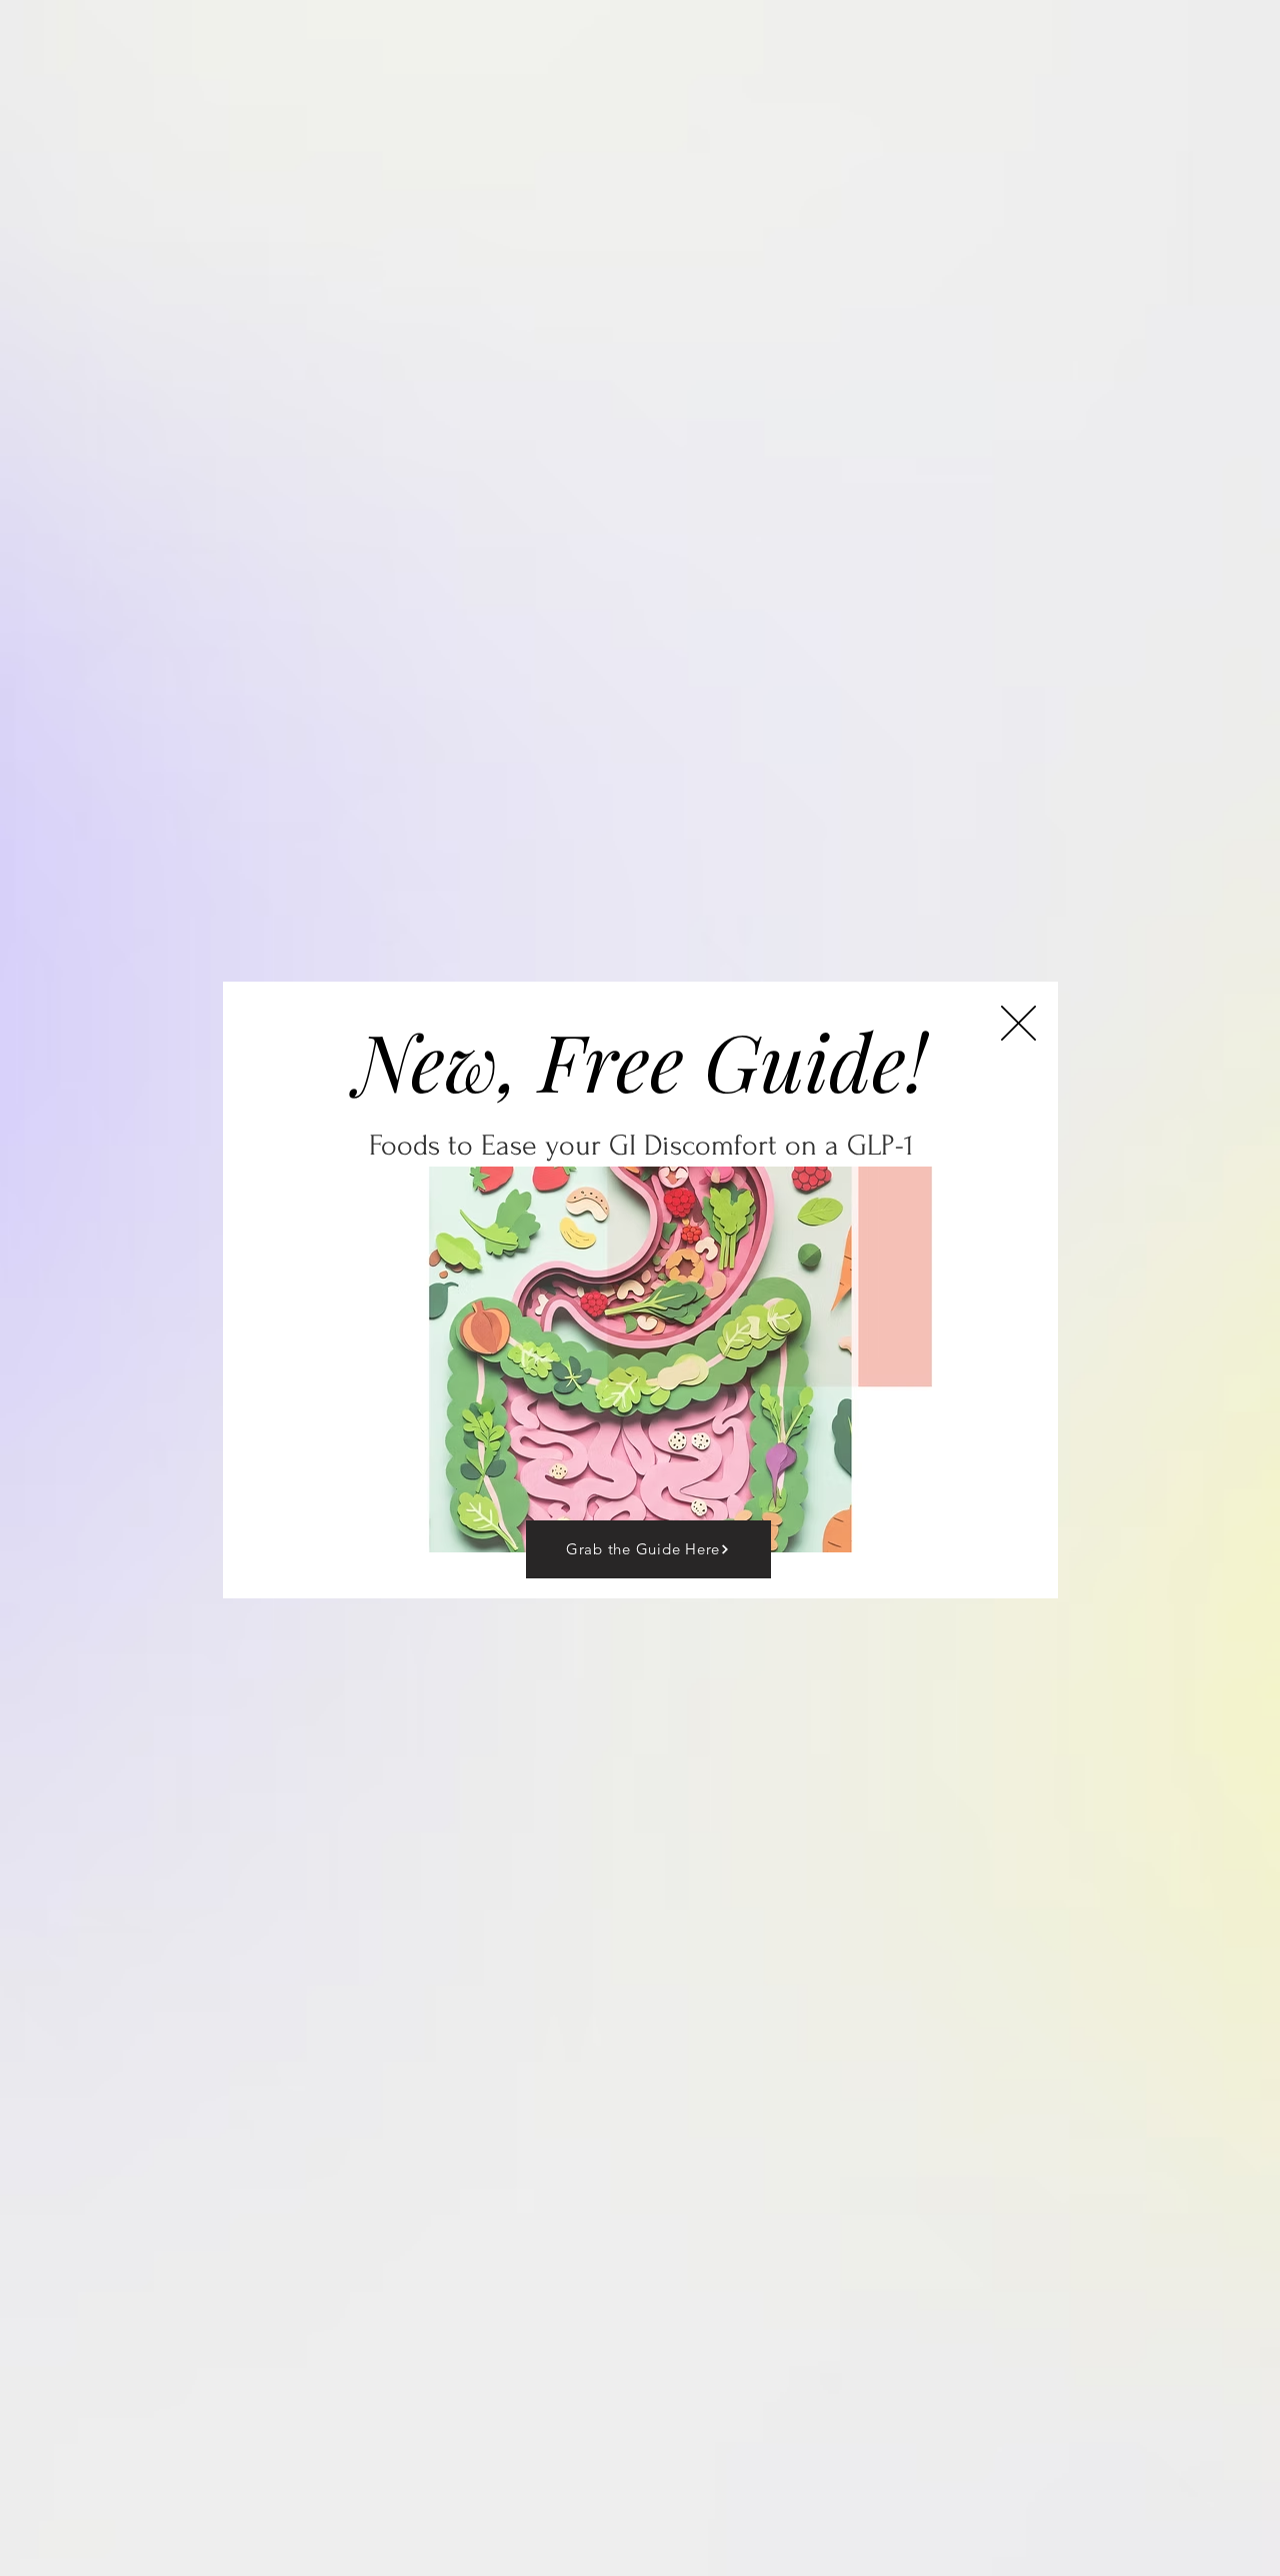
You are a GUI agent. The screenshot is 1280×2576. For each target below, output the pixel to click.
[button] (1018, 1023)
